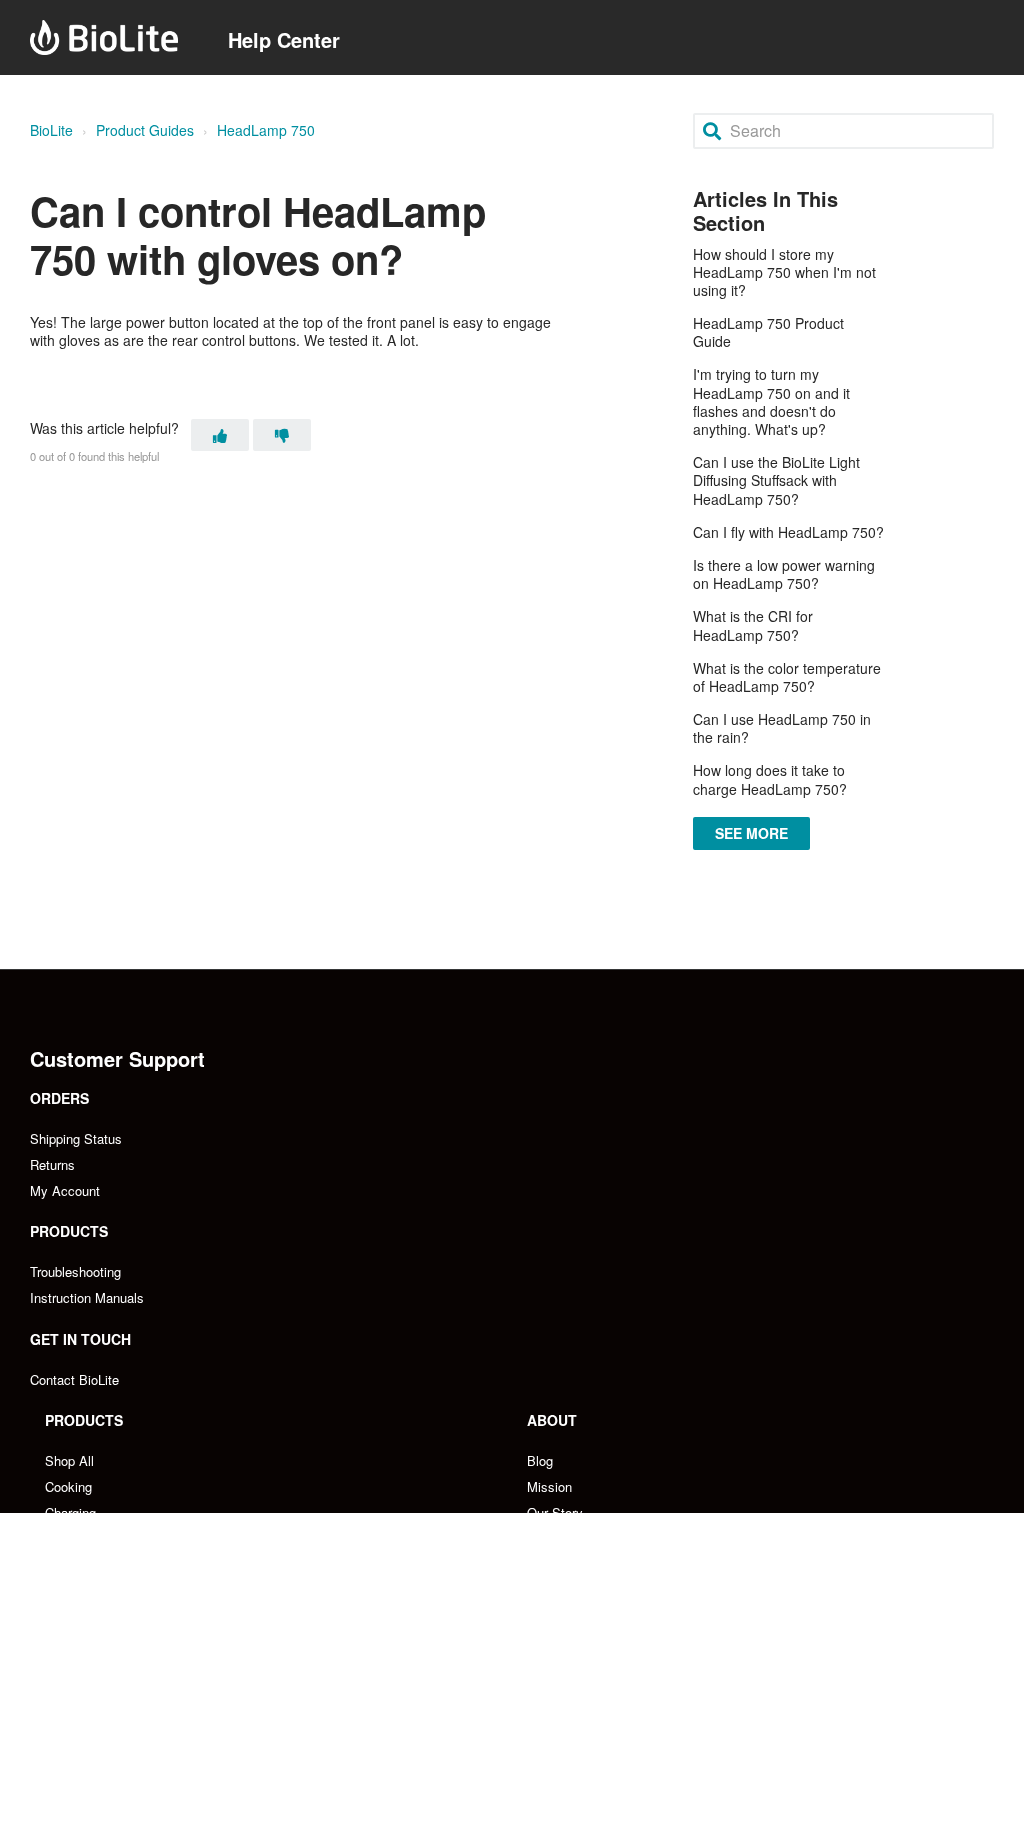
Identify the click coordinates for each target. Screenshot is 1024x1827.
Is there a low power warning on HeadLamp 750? (784, 574)
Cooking (68, 1486)
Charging (70, 1512)
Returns (52, 1164)
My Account (65, 1190)
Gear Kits (72, 1564)
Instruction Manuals (87, 1297)
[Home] (104, 37)
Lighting (67, 1538)
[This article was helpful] (220, 435)
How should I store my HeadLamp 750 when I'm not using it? (784, 272)
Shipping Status (76, 1138)
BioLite (51, 130)
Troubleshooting (75, 1271)
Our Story (555, 1512)
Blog (540, 1460)
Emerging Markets (98, 1723)
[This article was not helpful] (282, 435)
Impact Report (568, 1590)
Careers (549, 1538)
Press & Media (570, 1564)
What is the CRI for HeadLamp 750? (753, 625)
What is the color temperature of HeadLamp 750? (787, 677)
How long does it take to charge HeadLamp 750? (770, 779)
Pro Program (563, 1723)
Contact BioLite (74, 1379)
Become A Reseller (101, 1697)
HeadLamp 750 (266, 130)
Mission (549, 1486)
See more (752, 833)
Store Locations (90, 1749)
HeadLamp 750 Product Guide (768, 332)
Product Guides (145, 130)
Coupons (552, 1616)
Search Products (93, 1590)
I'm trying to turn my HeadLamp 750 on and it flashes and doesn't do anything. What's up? (771, 401)
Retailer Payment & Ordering (128, 1775)
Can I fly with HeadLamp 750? (788, 532)
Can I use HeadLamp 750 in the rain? (782, 728)
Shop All (69, 1460)
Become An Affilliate (586, 1697)
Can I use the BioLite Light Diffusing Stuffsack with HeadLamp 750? (776, 480)
